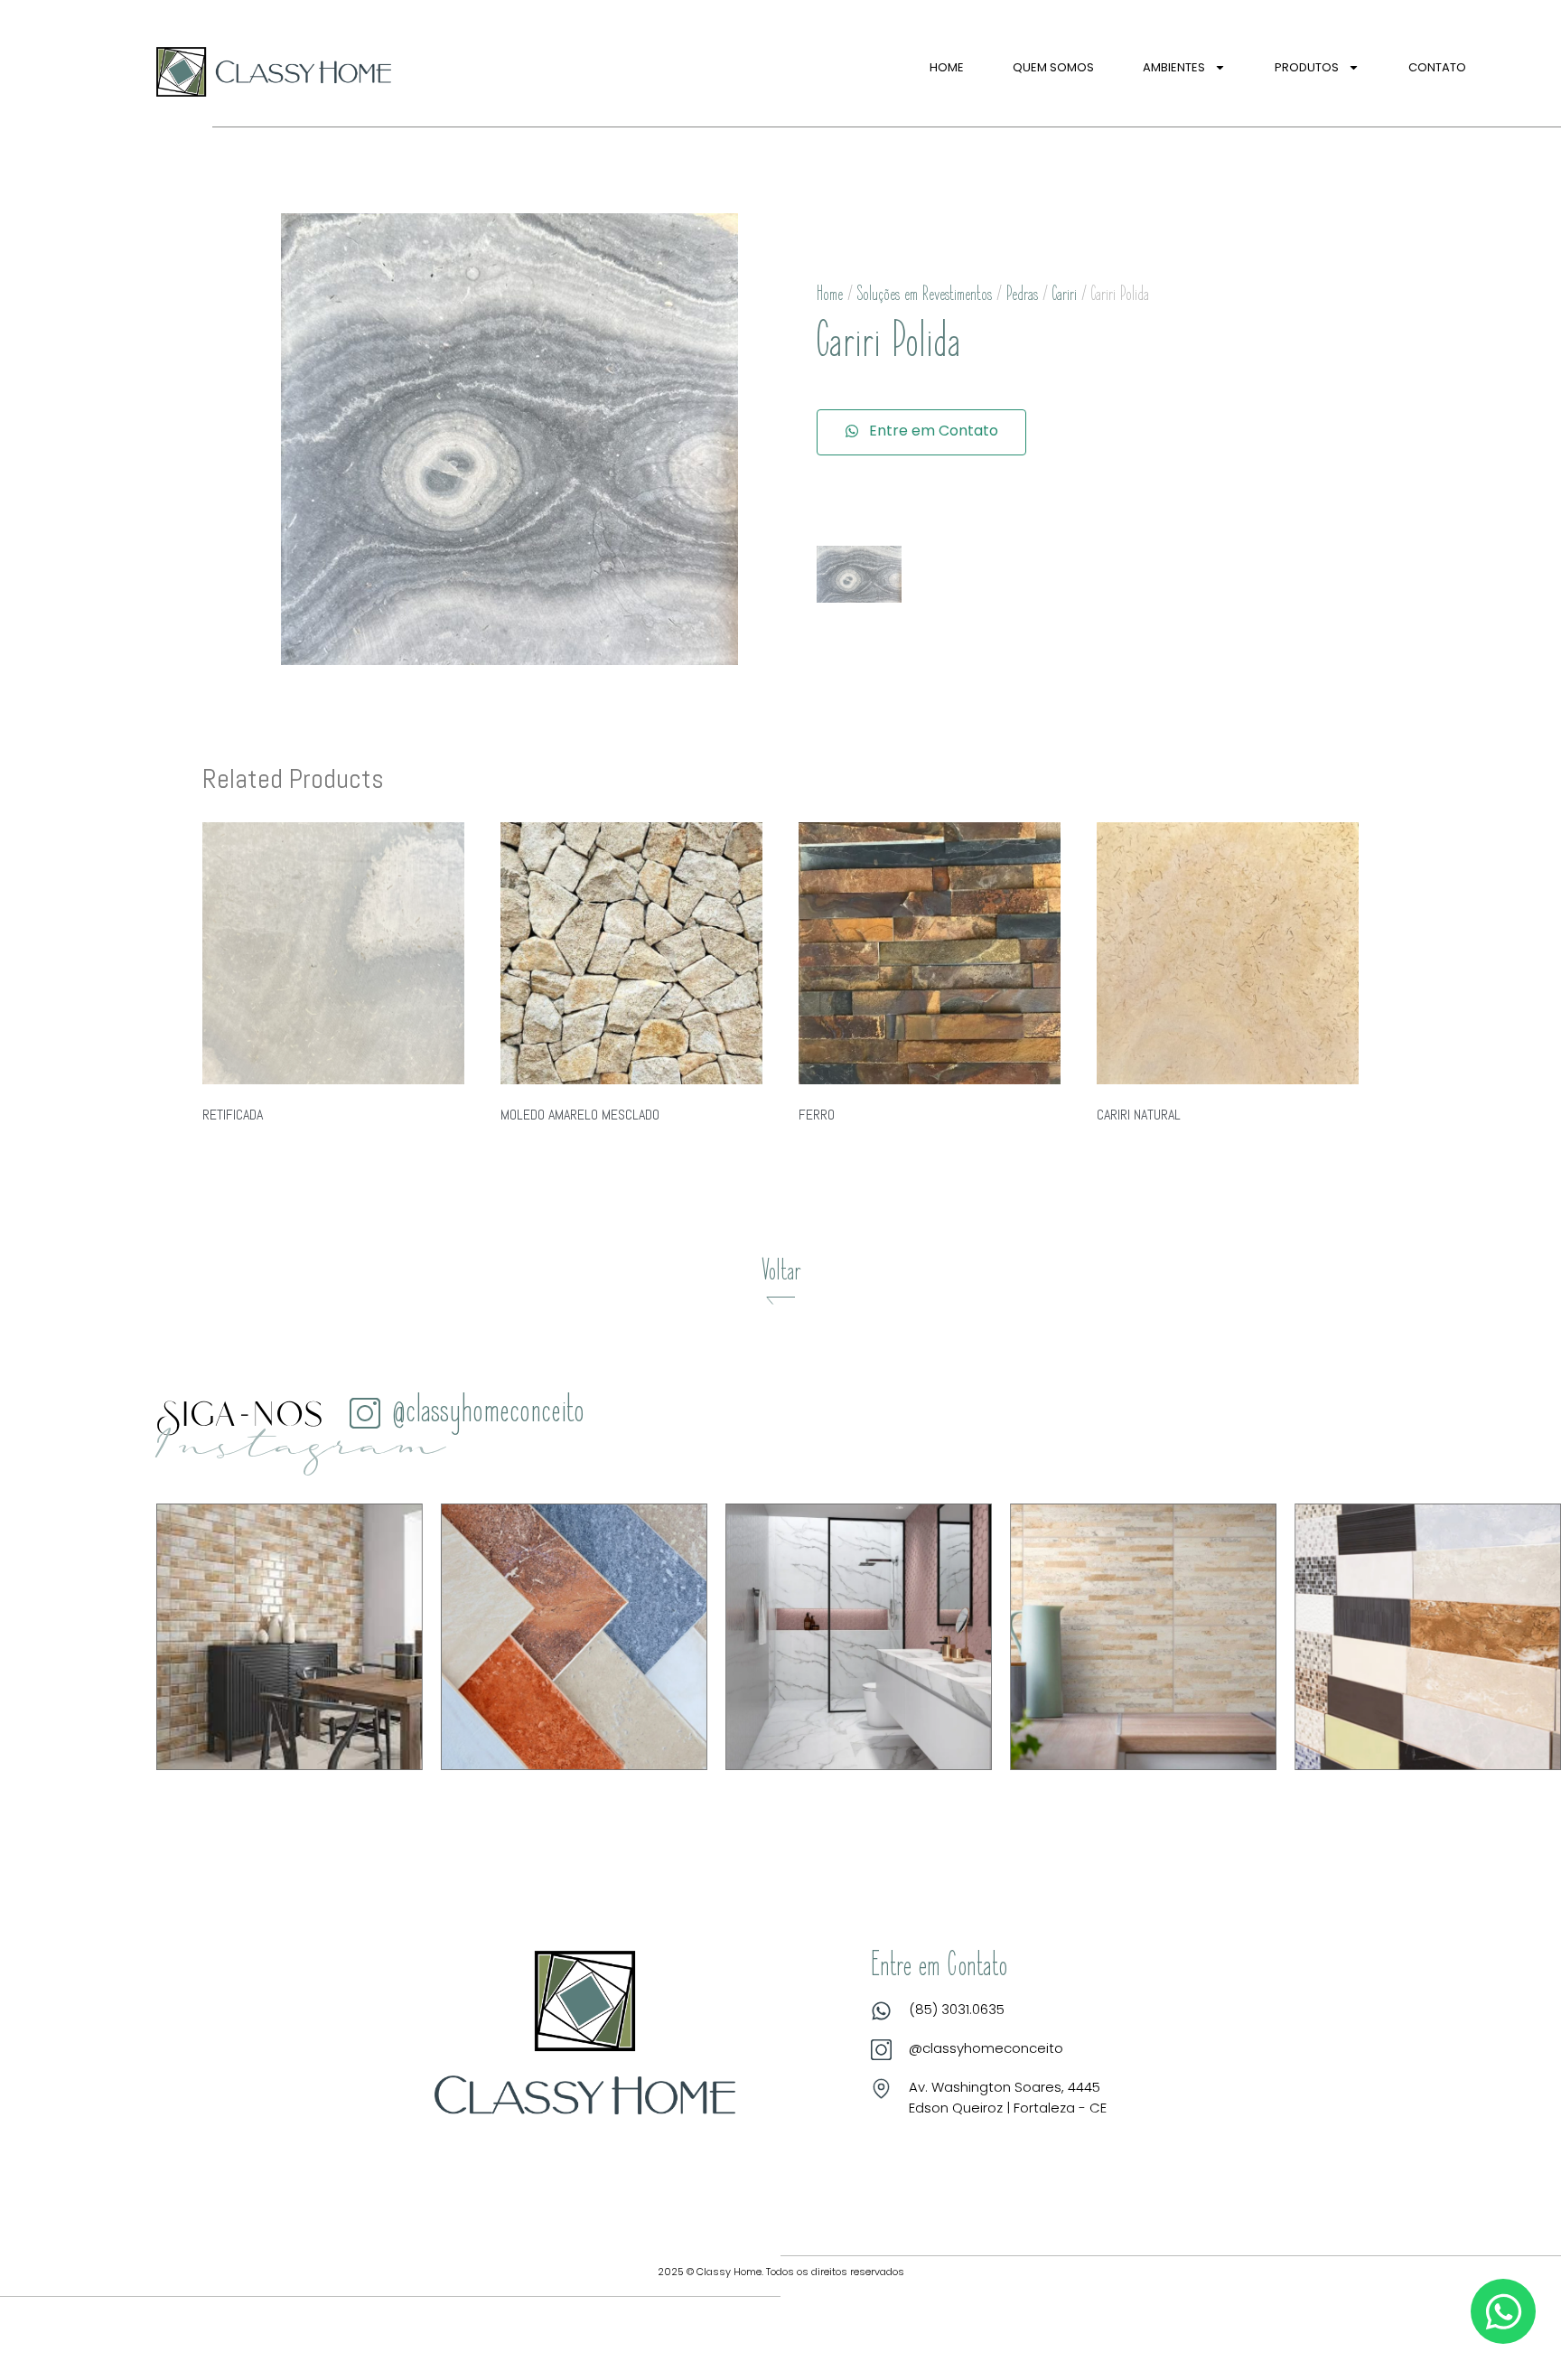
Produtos (1307, 67)
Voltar (781, 1273)
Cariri (1065, 295)
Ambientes (1174, 67)
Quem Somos (1053, 67)
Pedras (1022, 295)
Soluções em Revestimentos (925, 295)
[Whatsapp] (1503, 2311)
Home (947, 67)
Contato (1437, 67)
